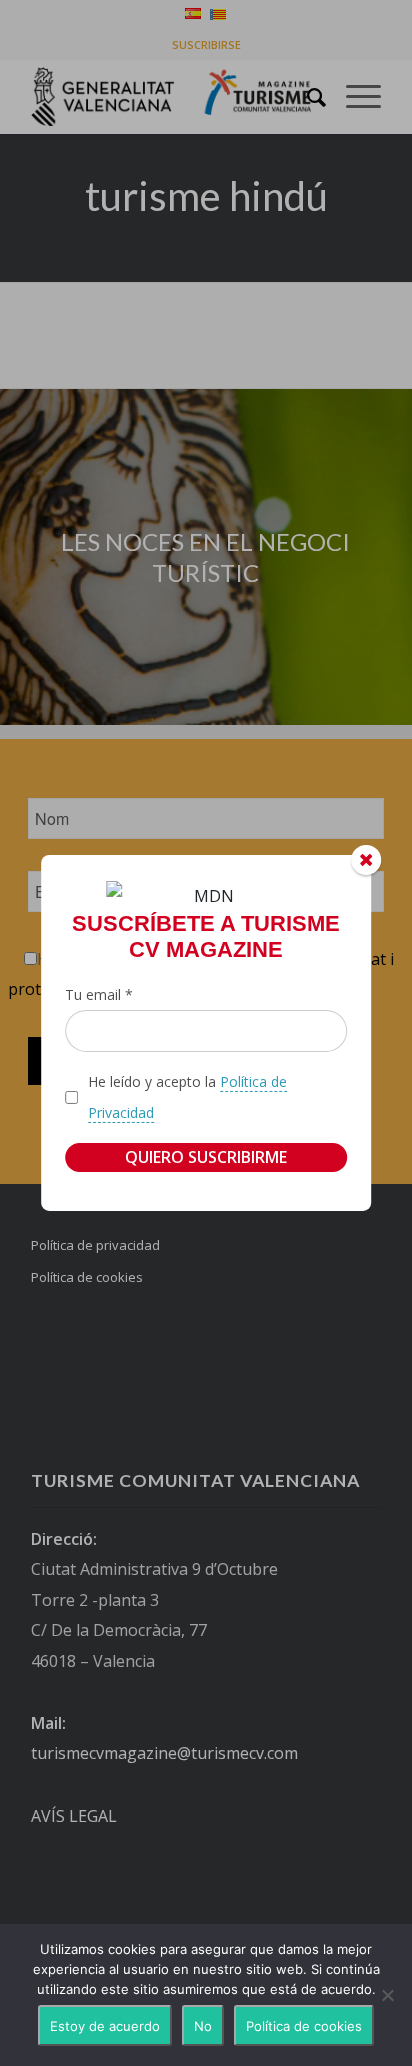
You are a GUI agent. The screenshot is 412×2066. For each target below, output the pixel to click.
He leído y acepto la (187, 1096)
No (203, 2026)
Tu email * (99, 994)
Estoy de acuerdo (105, 2026)
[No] (387, 1995)
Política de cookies (304, 2026)
